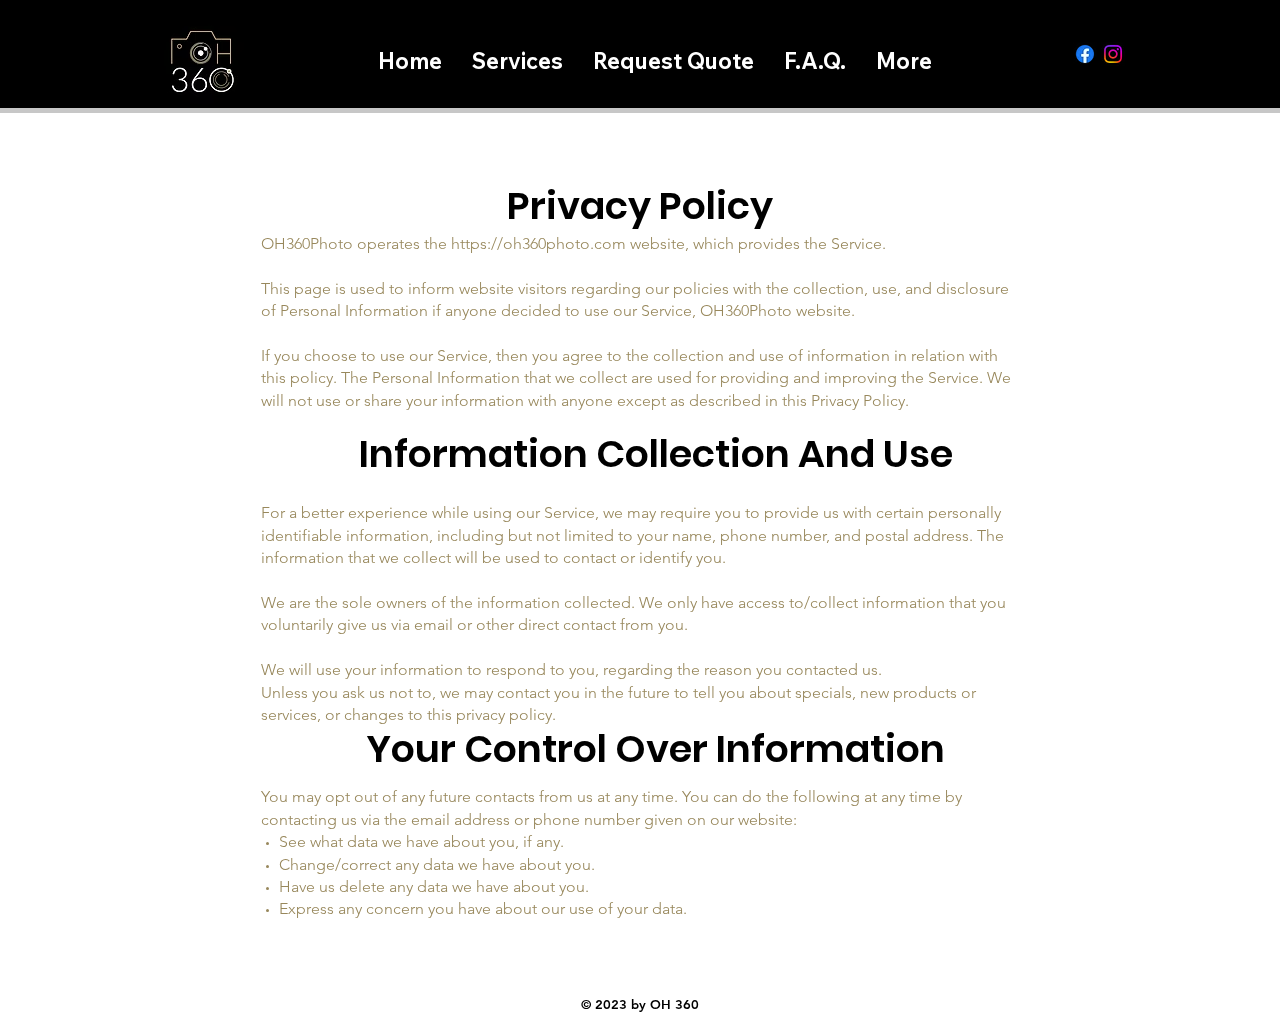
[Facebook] (1085, 54)
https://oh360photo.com (538, 243)
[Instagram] (1113, 54)
